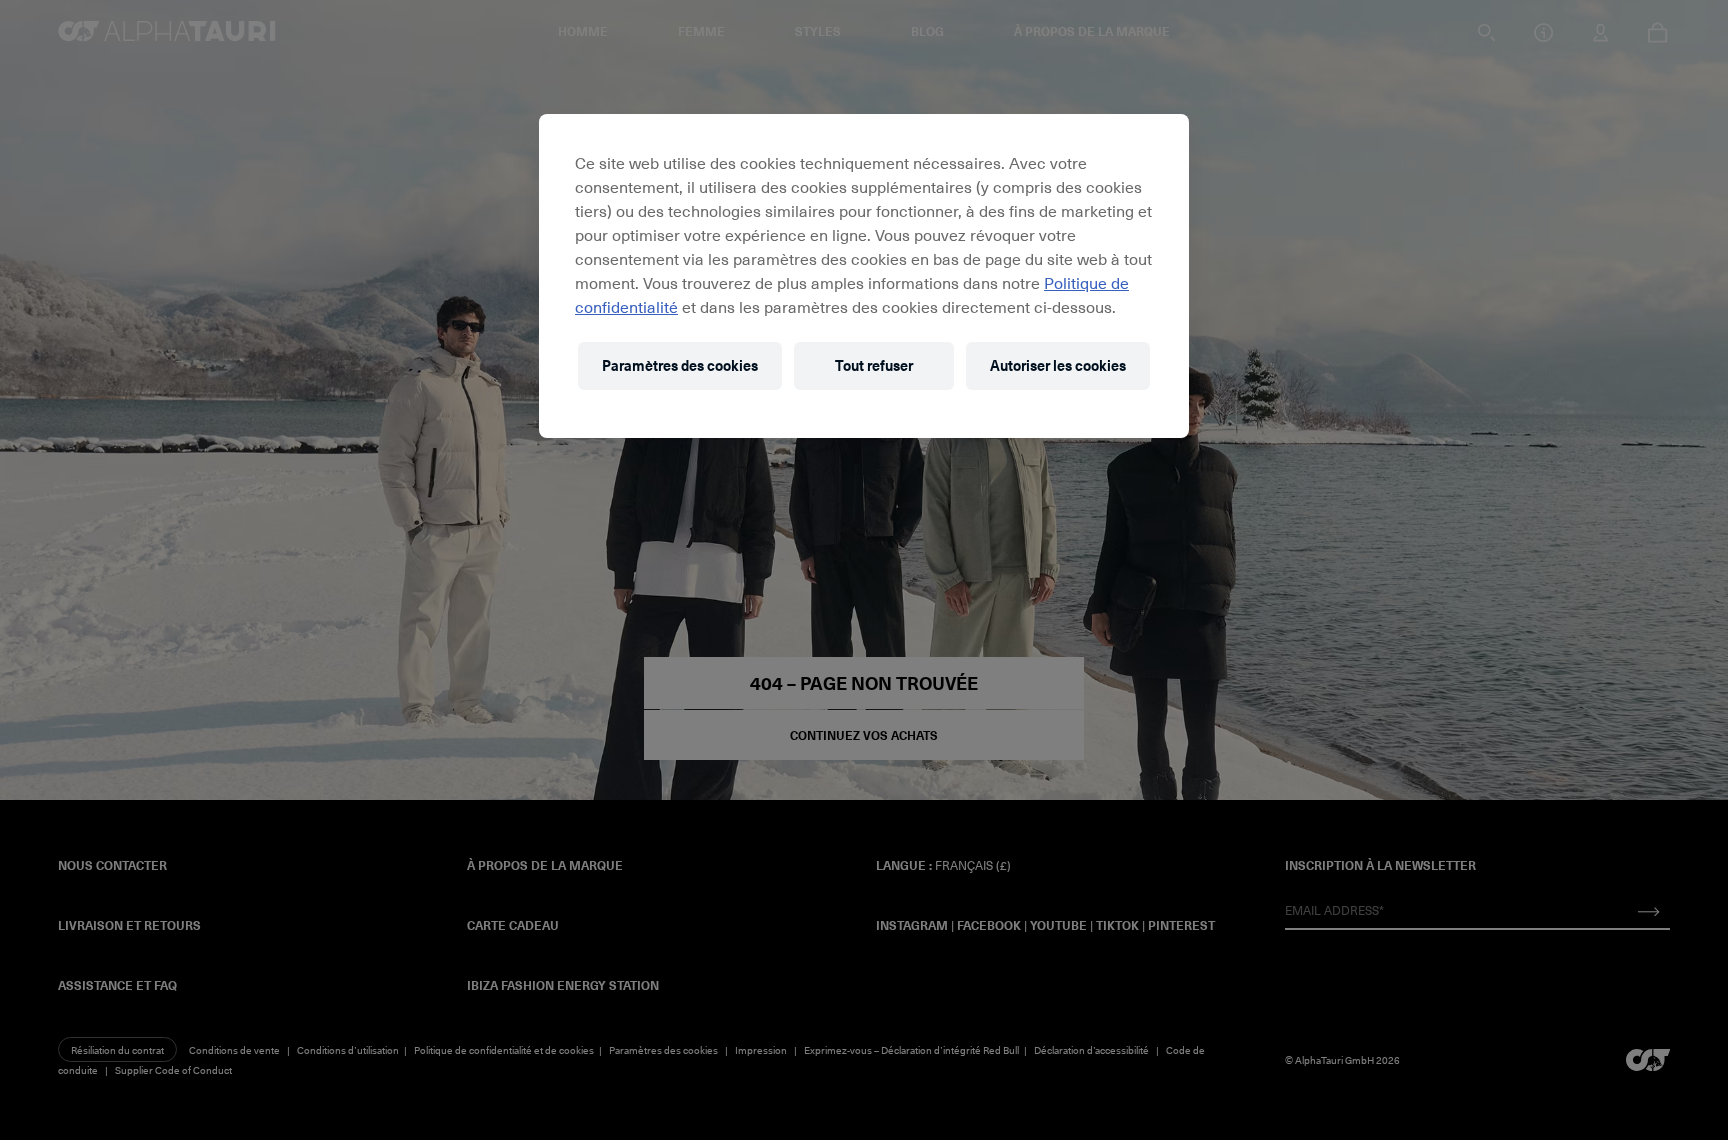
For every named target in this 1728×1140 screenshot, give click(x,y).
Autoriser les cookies (1058, 365)
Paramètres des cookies (680, 365)
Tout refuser (874, 365)
